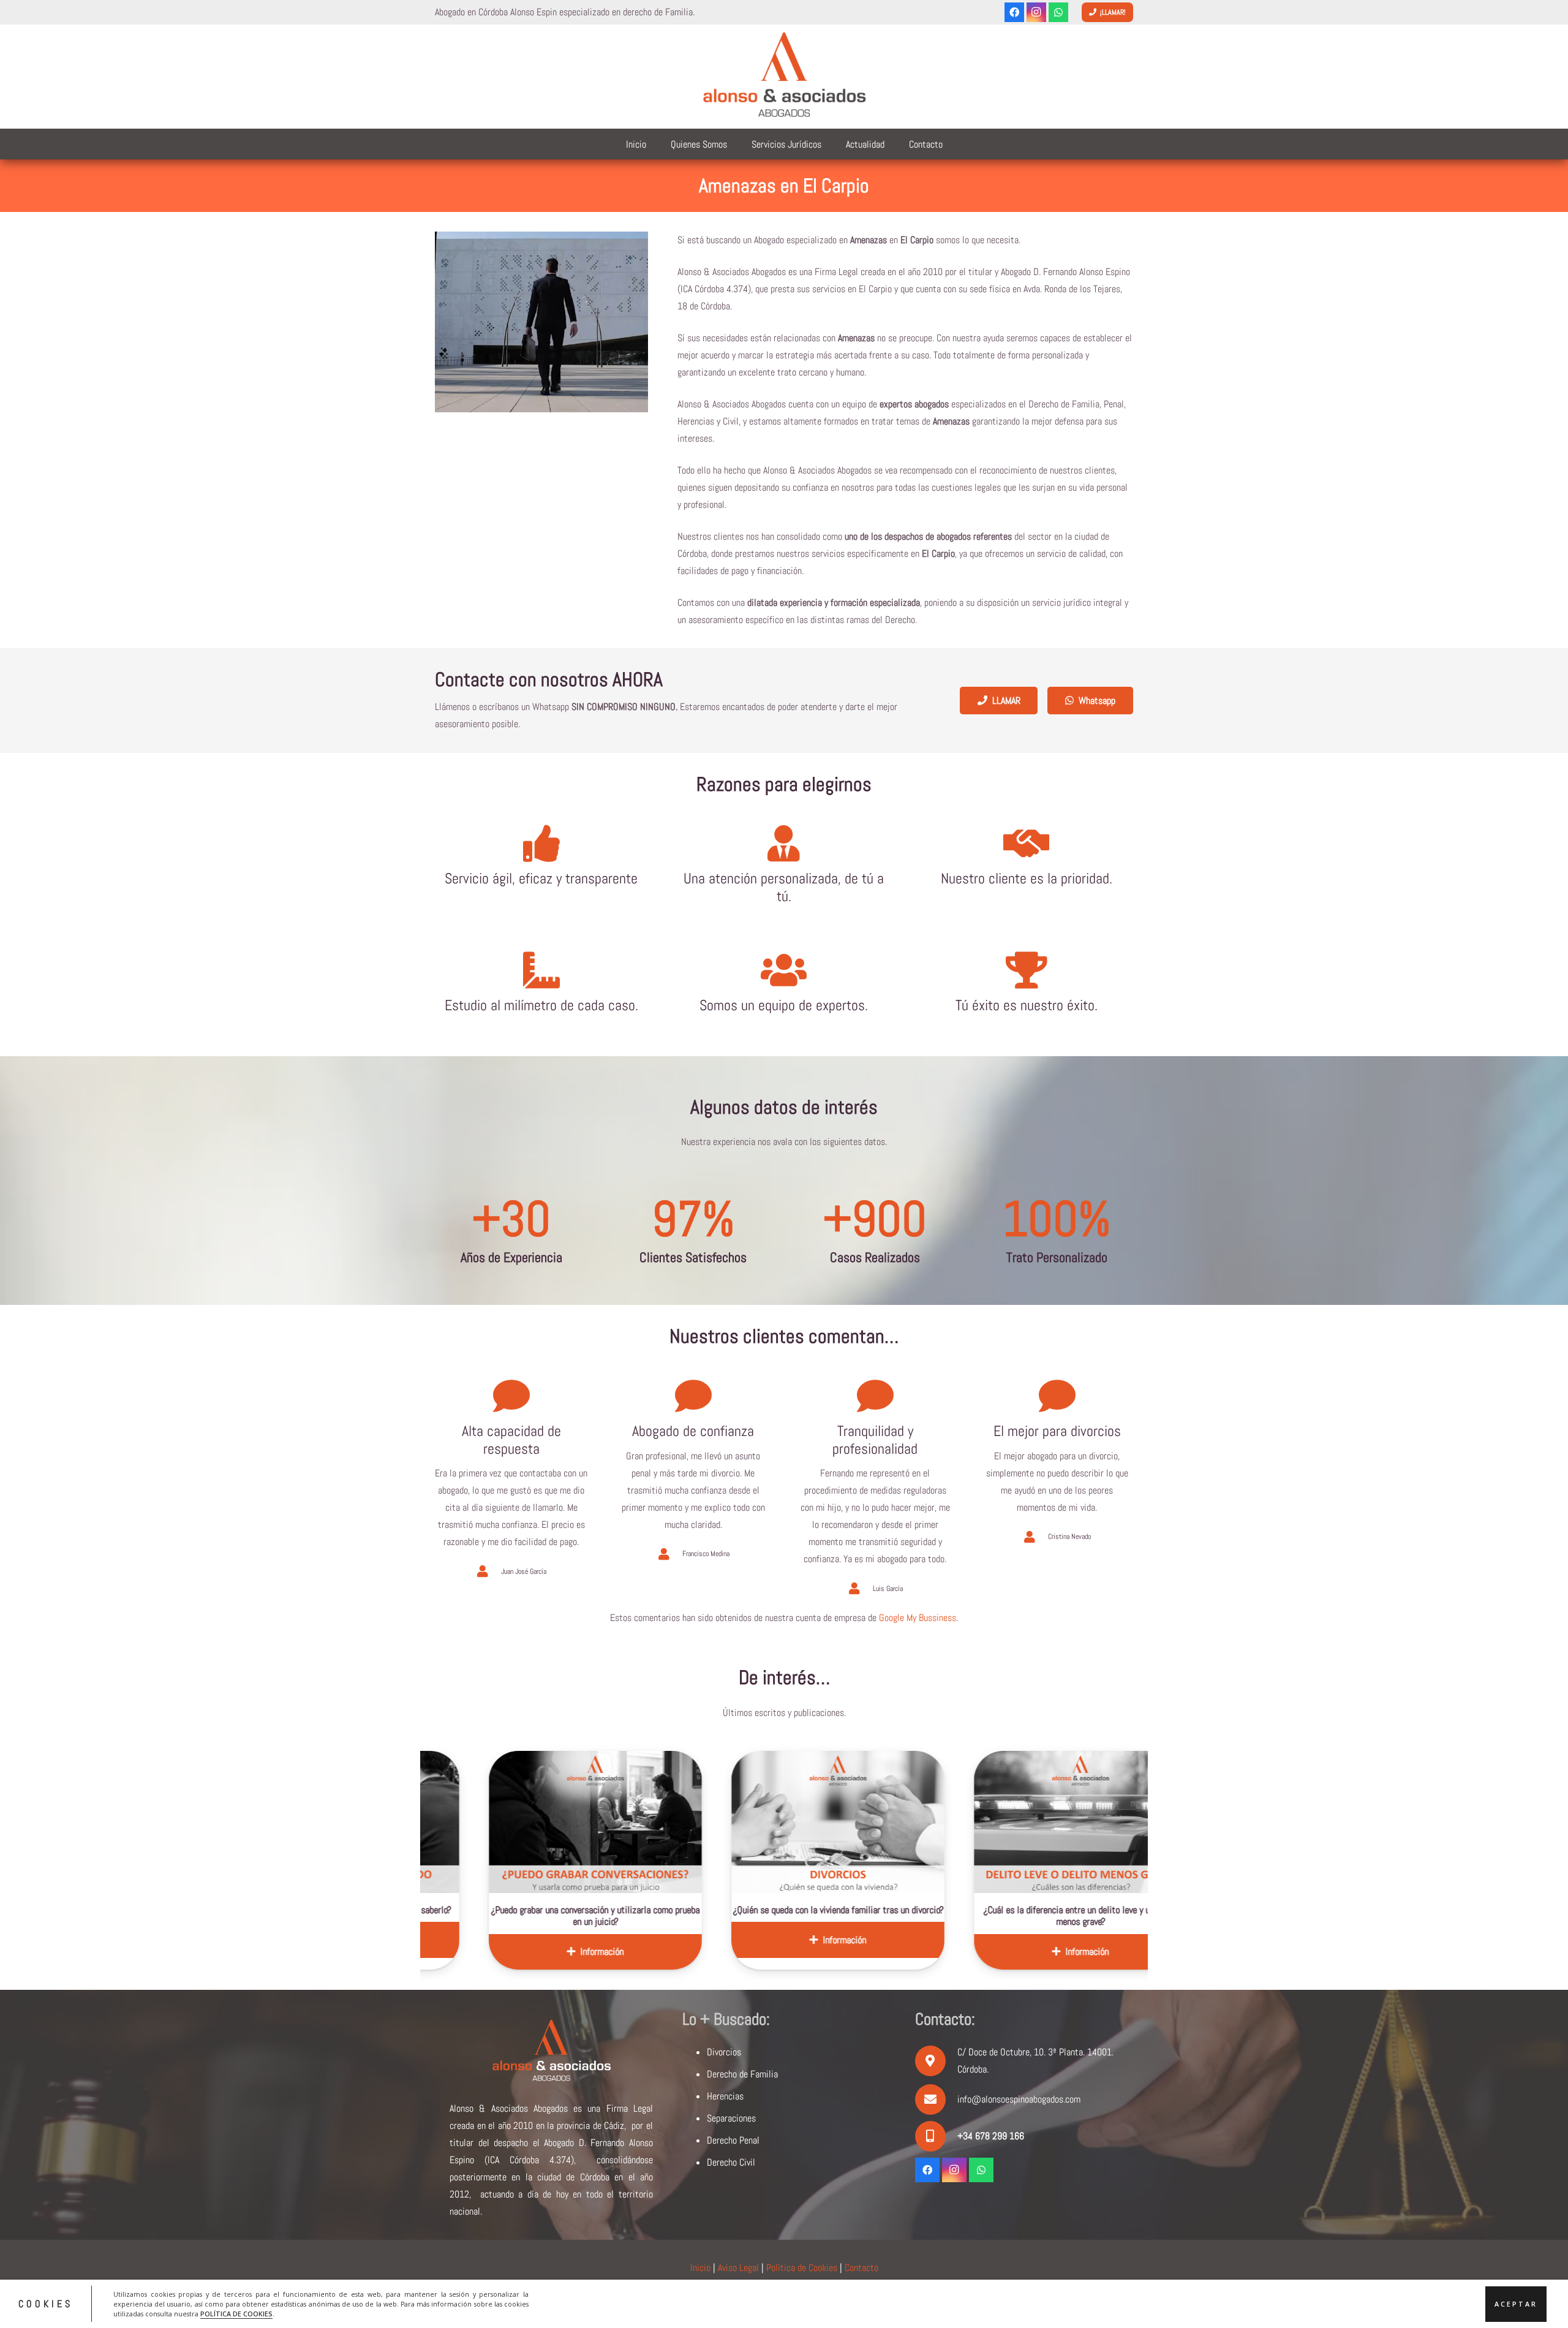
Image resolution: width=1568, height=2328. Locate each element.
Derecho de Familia (742, 2074)
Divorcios (724, 2052)
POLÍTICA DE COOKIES (236, 2313)
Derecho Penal (733, 2140)
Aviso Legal (738, 2268)
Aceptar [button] (1516, 2303)
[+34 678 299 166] (936, 2136)
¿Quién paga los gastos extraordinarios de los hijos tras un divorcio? (1096, 1916)
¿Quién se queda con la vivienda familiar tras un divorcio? (611, 1910)
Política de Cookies (802, 2268)
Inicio (700, 2268)
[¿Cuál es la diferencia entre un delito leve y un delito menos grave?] (854, 1822)
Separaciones (731, 2118)
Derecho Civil (731, 2162)
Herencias (725, 2096)
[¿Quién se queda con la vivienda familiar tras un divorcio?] (611, 1822)
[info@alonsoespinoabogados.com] (936, 2099)
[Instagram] (1036, 12)
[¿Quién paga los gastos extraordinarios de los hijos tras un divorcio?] (1096, 1822)
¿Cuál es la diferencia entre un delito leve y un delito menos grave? (854, 1916)
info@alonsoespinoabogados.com (1019, 2099)
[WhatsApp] (1058, 12)
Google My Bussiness (918, 1618)
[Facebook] (1014, 12)
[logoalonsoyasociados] (784, 77)
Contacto (861, 2268)
